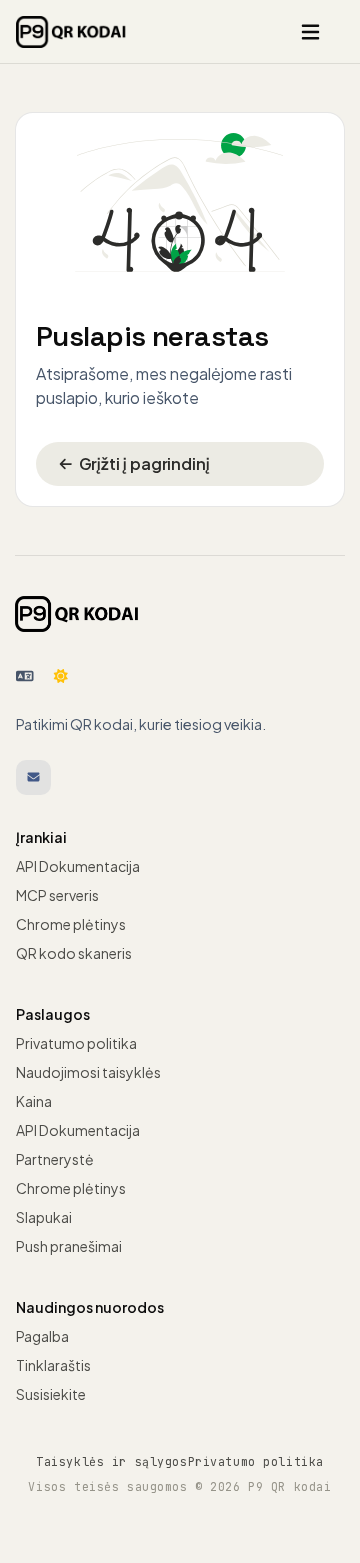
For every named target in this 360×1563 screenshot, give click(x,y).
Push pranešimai (69, 1246)
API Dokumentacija (78, 866)
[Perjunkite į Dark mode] (61, 676)
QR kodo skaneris (74, 953)
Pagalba (42, 1336)
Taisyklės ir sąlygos (112, 1461)
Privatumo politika (76, 1043)
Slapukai (44, 1217)
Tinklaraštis (53, 1365)
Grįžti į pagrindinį (144, 463)
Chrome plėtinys (71, 924)
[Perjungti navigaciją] (310, 32)
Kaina (34, 1101)
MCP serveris (57, 895)
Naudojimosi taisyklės (88, 1072)
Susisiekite (51, 1394)
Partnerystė (55, 1159)
